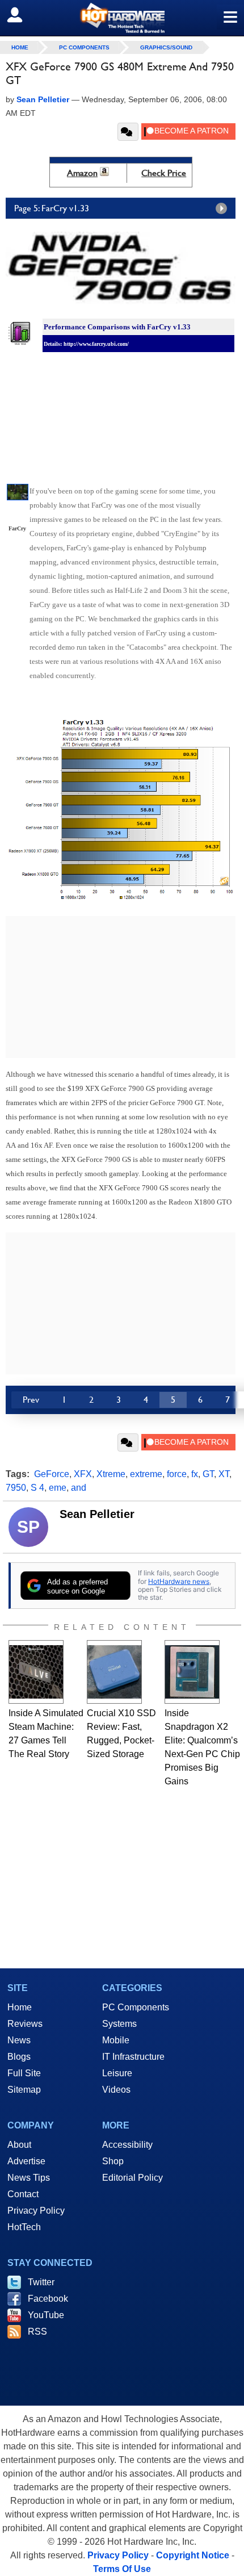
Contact (23, 2194)
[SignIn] (22, 15)
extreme (146, 1474)
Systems (119, 2024)
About (19, 2145)
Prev (31, 1400)
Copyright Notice (193, 2555)
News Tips (29, 2178)
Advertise (26, 2161)
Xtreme (111, 1474)
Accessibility (127, 2145)
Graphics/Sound (166, 47)
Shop (113, 2161)
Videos (116, 2090)
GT (208, 1474)
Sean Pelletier (97, 1514)
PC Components (84, 47)
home (20, 47)
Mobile (116, 2040)
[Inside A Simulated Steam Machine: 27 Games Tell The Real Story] (36, 1672)
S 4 (37, 1488)
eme (58, 1488)
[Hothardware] (122, 18)
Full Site (24, 2073)
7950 (16, 1488)
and (79, 1488)
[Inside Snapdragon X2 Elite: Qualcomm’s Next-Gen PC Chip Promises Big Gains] (192, 1672)
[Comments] (128, 132)
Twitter (41, 2282)
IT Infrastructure (133, 2057)
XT (224, 1474)
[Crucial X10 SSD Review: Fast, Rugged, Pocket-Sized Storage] (114, 1672)
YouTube (46, 2315)
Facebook (48, 2299)
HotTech (24, 2227)
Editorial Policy (132, 2178)
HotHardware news (179, 1581)
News (19, 2040)
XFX (83, 1474)
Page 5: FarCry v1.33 (52, 208)
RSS (37, 2332)
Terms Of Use (122, 2569)
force (177, 1474)
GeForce (52, 1474)
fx (195, 1474)
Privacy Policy (36, 2211)
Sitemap (24, 2090)
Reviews (25, 2024)
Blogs (19, 2057)
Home (20, 2007)
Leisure (117, 2073)
